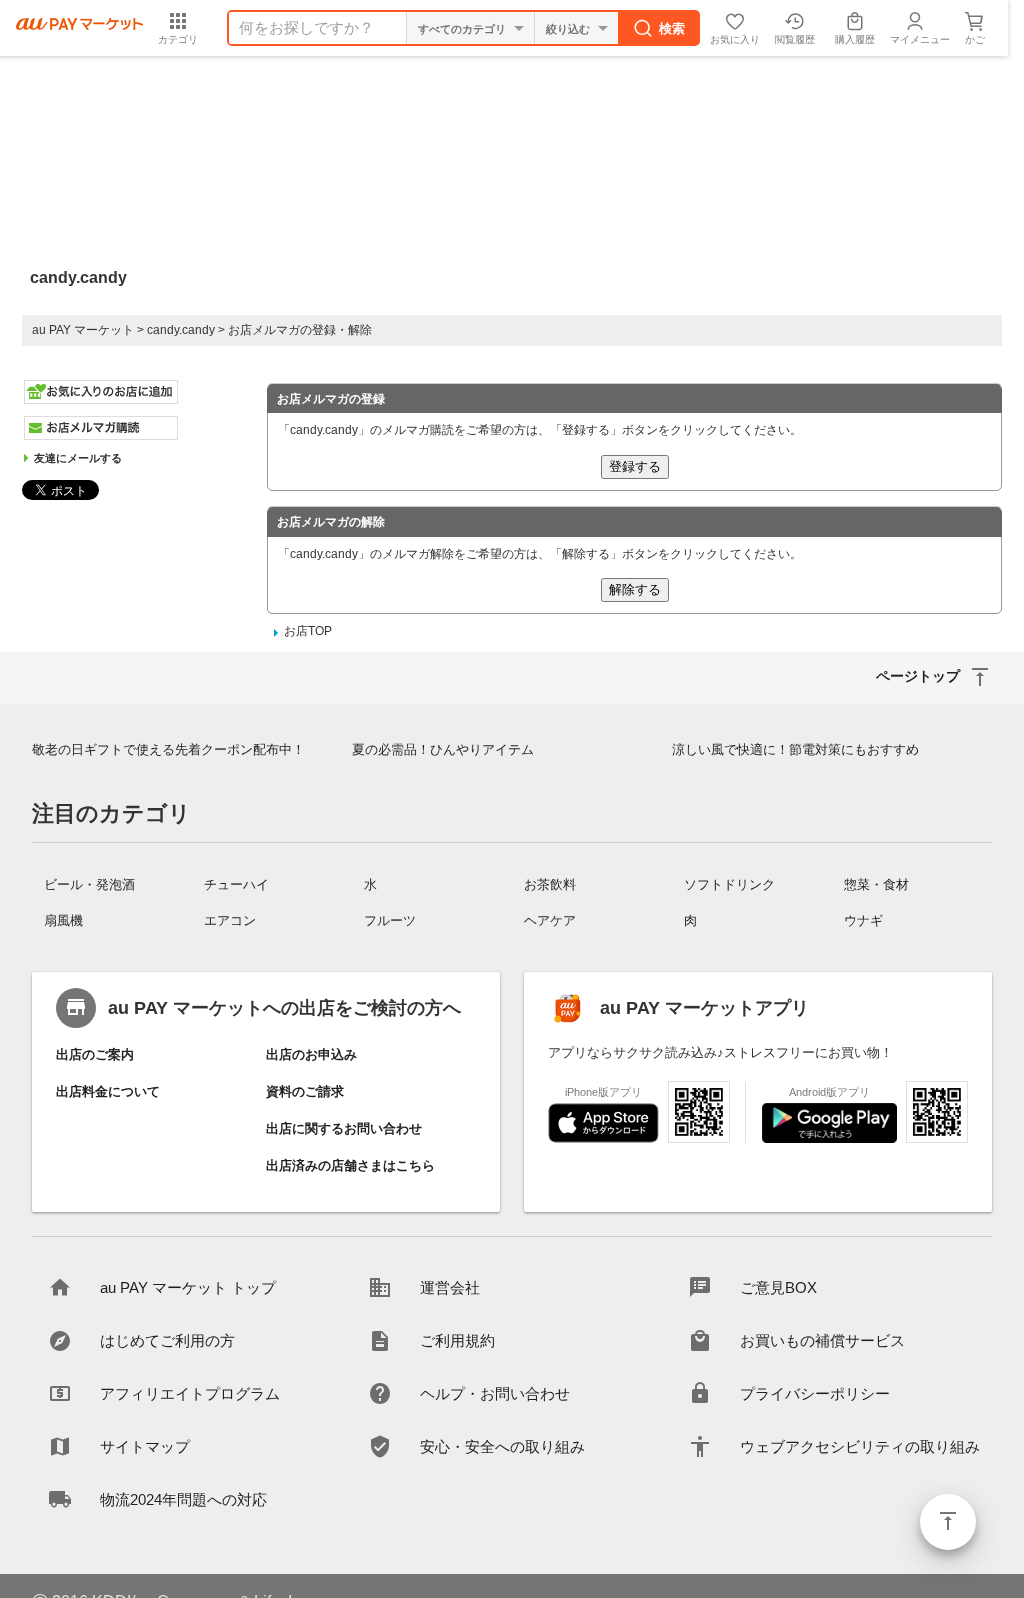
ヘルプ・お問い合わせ (495, 1393)
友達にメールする (78, 458)
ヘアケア (550, 920)
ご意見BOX (778, 1287)
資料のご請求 (305, 1091)
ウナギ (863, 920)
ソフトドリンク (729, 884)
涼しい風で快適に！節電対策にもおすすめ (795, 749)
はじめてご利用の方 (167, 1340)
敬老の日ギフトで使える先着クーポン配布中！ (168, 749)
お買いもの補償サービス (822, 1340)
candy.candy (181, 330)
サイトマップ (145, 1446)
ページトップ (948, 1522)
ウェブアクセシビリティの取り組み (860, 1446)
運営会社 (450, 1287)
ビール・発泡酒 (89, 884)
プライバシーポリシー (815, 1393)
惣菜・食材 (876, 884)
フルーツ (390, 920)
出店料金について (108, 1091)
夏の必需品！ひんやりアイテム (443, 749)
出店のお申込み (311, 1054)
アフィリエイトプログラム (190, 1393)
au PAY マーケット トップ (188, 1287)
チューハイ (236, 884)
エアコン (230, 920)
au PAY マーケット (83, 330)
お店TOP (308, 631)
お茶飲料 (550, 884)
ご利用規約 (457, 1340)
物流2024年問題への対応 (183, 1499)
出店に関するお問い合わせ (344, 1128)
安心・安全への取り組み (502, 1446)
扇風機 (63, 920)
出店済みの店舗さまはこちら (350, 1165)
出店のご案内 (95, 1054)
